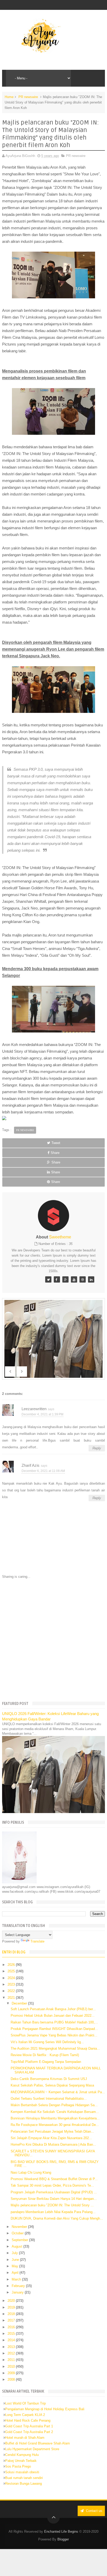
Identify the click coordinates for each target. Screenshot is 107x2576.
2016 (12, 2327)
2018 (12, 2314)
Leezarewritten (34, 1409)
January (18, 2292)
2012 (12, 2353)
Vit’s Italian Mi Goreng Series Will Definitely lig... (47, 2042)
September (20, 2240)
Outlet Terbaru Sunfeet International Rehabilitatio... (49, 2099)
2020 (12, 2301)
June (16, 2260)
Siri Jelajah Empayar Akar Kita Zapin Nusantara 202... (51, 2138)
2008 (12, 2379)
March (17, 2279)
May (15, 2266)
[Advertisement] (53, 1640)
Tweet (56, 1143)
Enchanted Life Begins (61, 2532)
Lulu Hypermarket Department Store (32, 2449)
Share (55, 1153)
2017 (12, 2320)
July (15, 2253)
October (18, 2233)
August (18, 2246)
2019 (12, 2307)
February (19, 2286)
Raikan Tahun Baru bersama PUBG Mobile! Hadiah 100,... (54, 2022)
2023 (12, 1984)
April (16, 2273)
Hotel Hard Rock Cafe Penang (28, 2420)
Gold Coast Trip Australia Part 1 (29, 2426)
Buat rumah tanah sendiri (24, 2478)
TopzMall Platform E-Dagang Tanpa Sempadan (46, 2062)
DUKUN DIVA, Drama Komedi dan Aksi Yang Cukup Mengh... (57, 2218)
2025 (12, 1971)
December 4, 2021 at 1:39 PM (42, 1414)
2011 (12, 2360)
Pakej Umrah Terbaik (21, 2461)
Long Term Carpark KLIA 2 (25, 2415)
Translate (37, 1941)
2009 (12, 2373)
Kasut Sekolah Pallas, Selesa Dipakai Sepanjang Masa (52, 2085)
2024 (12, 1978)
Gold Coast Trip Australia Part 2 (29, 2432)
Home (9, 97)
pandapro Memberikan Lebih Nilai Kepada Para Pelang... (53, 2212)
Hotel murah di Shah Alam (25, 2438)
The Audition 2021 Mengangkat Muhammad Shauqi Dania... (55, 2048)
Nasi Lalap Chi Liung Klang (31, 2172)
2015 (12, 2334)
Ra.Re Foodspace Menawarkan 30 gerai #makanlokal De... (55, 2125)
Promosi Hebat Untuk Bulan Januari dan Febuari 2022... (53, 2016)
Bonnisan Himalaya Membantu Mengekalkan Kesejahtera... (55, 2118)
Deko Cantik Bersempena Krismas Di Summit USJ (49, 2079)
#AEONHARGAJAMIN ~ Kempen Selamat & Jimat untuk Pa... (58, 2092)
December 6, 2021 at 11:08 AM (43, 1471)
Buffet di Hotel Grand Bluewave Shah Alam (38, 2443)
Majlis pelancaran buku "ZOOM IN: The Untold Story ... (52, 2205)
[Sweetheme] (48, 1279)
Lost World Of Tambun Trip (25, 2403)
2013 (12, 2347)
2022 (12, 1991)
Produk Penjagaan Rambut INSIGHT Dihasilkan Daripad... (54, 2029)
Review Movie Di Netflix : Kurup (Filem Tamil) (45, 2055)
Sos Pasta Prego (18, 2466)
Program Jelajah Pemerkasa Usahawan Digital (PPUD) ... (54, 2192)
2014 (12, 2340)
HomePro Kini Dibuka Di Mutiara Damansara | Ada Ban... (53, 2144)
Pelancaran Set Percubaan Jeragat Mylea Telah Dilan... (52, 2131)
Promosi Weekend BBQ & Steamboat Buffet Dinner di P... (54, 2179)
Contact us (94, 2511)
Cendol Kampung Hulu (22, 2455)
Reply (97, 1448)
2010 (12, 2367)
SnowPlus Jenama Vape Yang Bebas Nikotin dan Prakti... (54, 2035)
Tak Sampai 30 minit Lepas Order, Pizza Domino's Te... (52, 2185)
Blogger (63, 2539)
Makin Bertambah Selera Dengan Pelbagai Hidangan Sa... (54, 2105)
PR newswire (28, 97)
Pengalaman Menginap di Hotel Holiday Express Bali (45, 2409)
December (20, 2003)
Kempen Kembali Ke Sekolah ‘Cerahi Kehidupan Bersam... (55, 2112)
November (20, 2227)
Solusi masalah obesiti (22, 2472)
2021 (12, 1998)
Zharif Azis (31, 1465)
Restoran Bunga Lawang (24, 2484)
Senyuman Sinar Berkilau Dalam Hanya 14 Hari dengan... (54, 2199)
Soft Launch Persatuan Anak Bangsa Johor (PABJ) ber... (53, 2009)
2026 (12, 1965)
